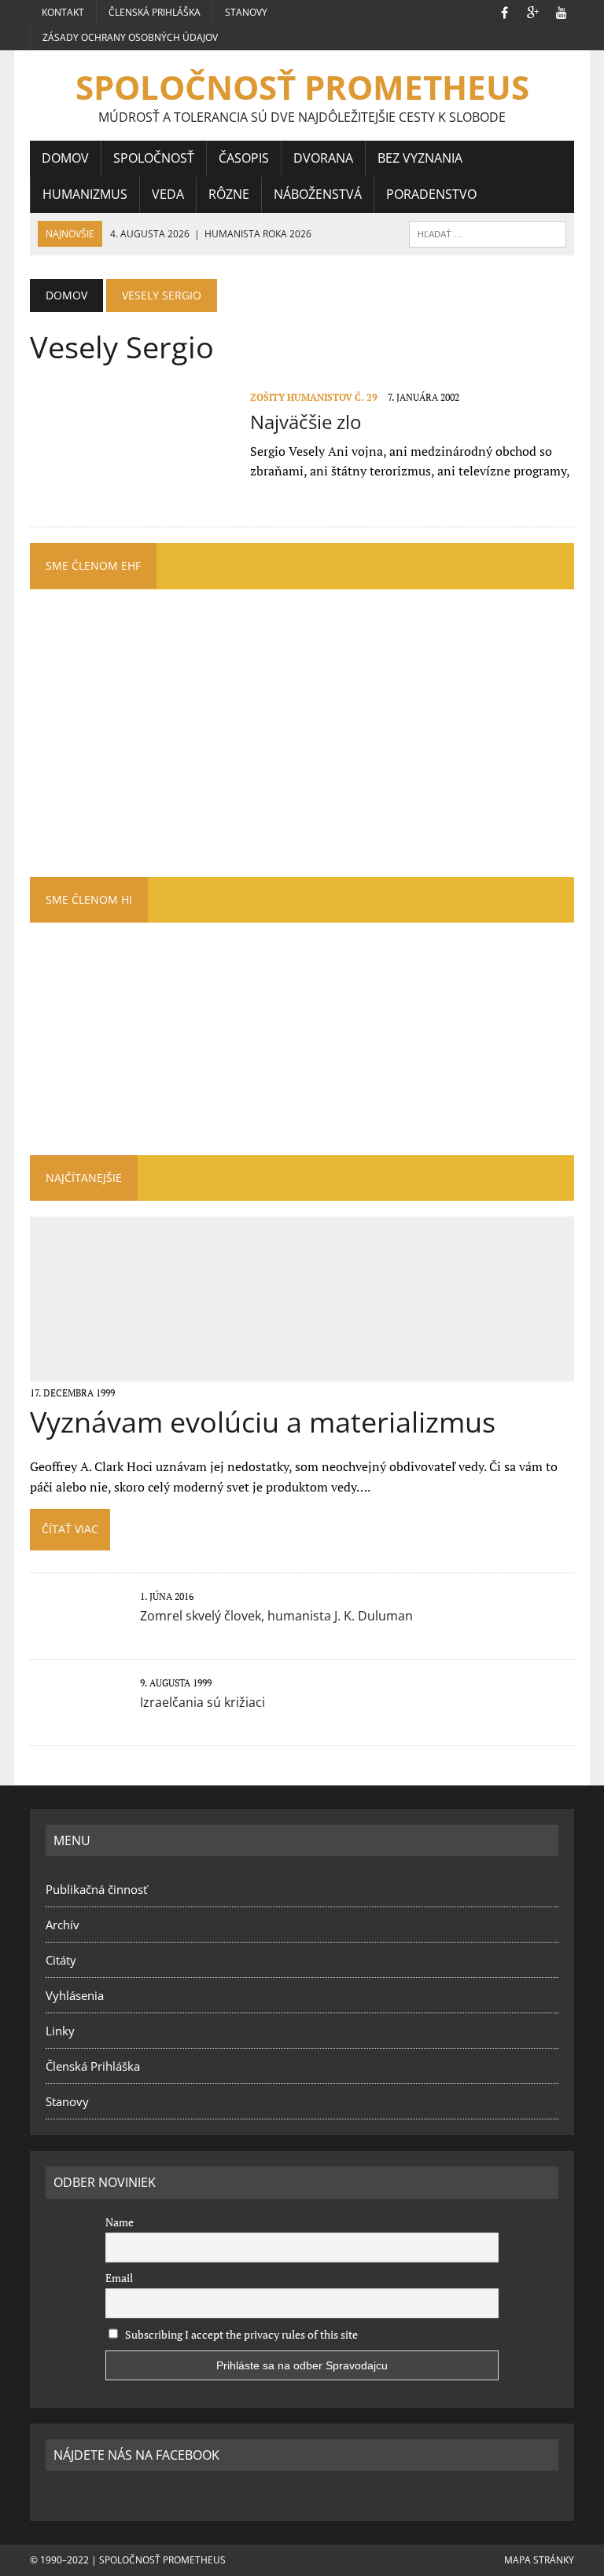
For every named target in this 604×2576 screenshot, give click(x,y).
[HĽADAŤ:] (488, 233)
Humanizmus (85, 194)
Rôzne (229, 194)
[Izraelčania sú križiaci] (77, 1717)
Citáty (61, 1960)
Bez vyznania (420, 158)
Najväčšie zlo (306, 422)
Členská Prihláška (155, 12)
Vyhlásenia (75, 1995)
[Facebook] (505, 11)
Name (120, 2222)
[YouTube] (562, 11)
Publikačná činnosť (96, 1889)
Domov (65, 158)
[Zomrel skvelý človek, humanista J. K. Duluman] (77, 1631)
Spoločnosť (154, 158)
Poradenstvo (431, 194)
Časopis (244, 158)
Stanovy (246, 12)
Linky (60, 2031)
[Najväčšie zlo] (132, 494)
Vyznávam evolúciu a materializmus (263, 1422)
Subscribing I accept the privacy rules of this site (240, 2334)
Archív (63, 1925)
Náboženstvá (318, 194)
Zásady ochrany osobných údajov (130, 37)
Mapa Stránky (539, 2560)
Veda (168, 194)
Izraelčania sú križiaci (203, 1702)
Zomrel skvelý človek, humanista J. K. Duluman (276, 1616)
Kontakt (63, 12)
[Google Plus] (533, 11)
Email (119, 2278)
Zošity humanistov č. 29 (314, 397)
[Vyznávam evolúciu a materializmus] (302, 1371)
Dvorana (323, 158)
